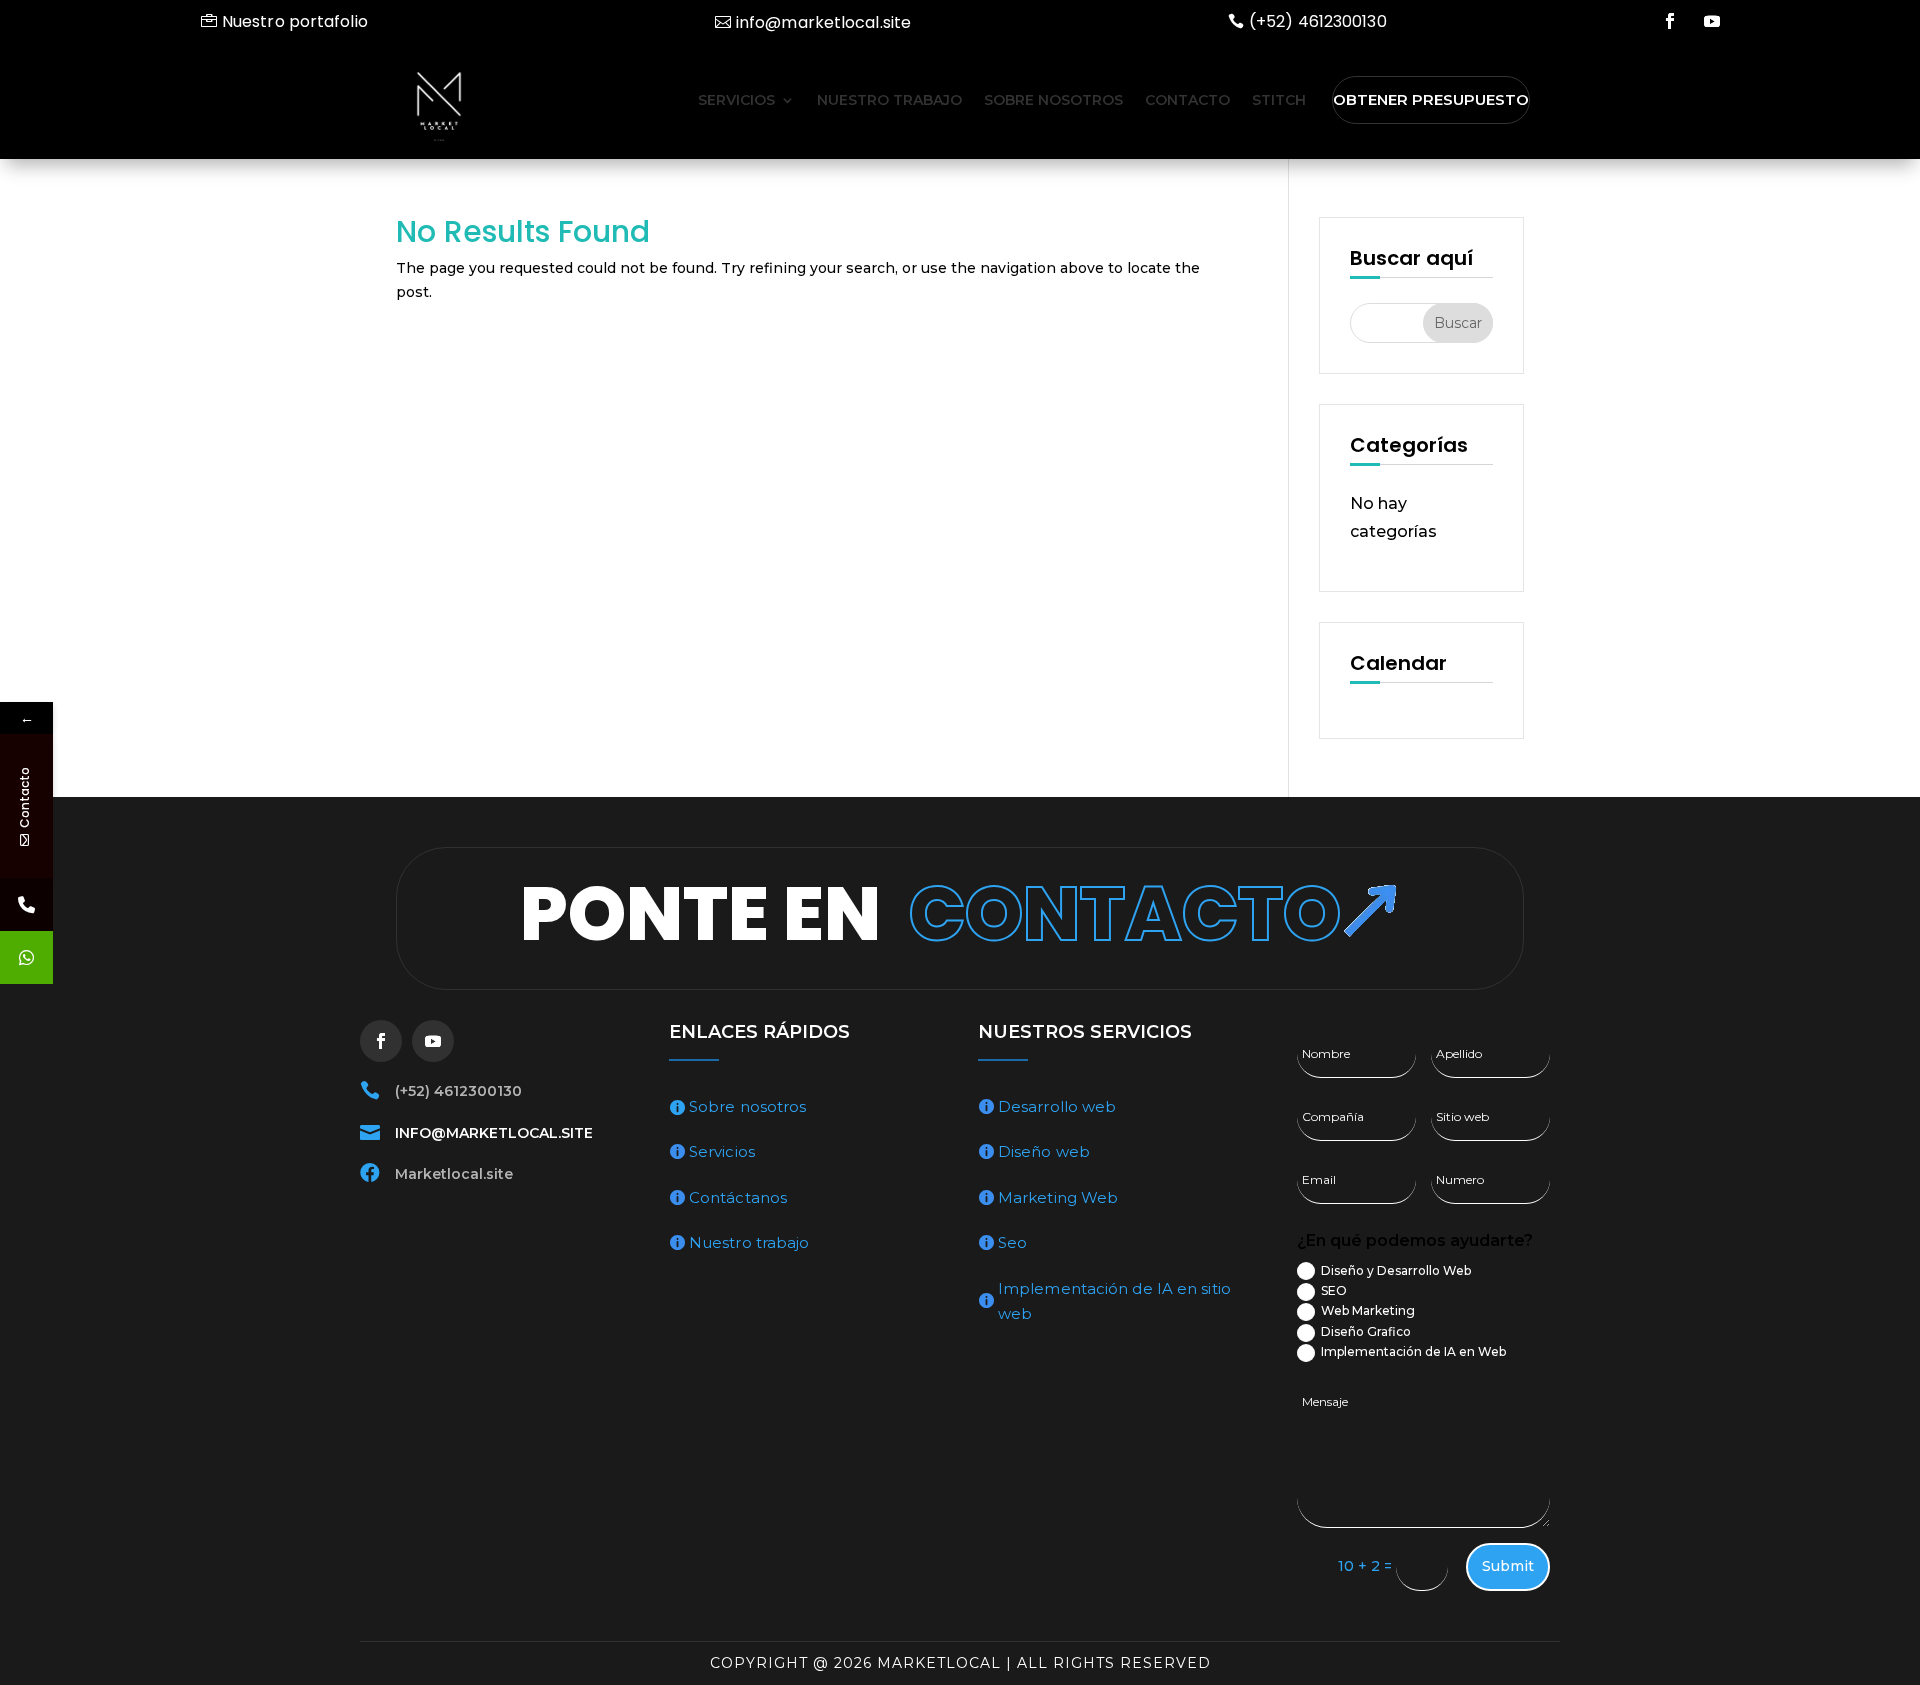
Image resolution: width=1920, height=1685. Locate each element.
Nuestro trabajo (889, 100)
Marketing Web (1058, 1197)
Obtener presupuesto (1431, 99)
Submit (1508, 1566)
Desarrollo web (1057, 1106)
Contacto (1187, 100)
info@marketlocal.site (823, 22)
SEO (1334, 1290)
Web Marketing (1368, 1310)
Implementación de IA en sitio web (1114, 1301)
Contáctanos (738, 1197)
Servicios (736, 100)
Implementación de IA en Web (1413, 1351)
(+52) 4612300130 (1318, 21)
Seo (1012, 1242)
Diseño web (1044, 1151)
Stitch (1279, 100)
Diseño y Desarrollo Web (1396, 1270)
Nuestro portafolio (295, 21)
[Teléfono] (26, 904)
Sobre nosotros (1053, 100)
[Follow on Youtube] (1712, 21)
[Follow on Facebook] (1670, 21)
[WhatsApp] (26, 957)
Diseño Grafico (1366, 1331)
